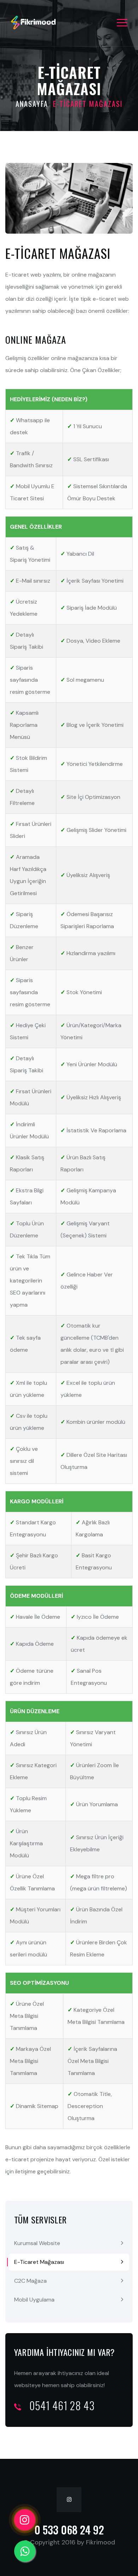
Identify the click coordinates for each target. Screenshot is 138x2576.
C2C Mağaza (30, 2281)
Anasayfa (32, 104)
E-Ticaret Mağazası (39, 2262)
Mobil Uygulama (34, 2300)
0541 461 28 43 (61, 2405)
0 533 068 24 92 (69, 2530)
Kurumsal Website (37, 2243)
